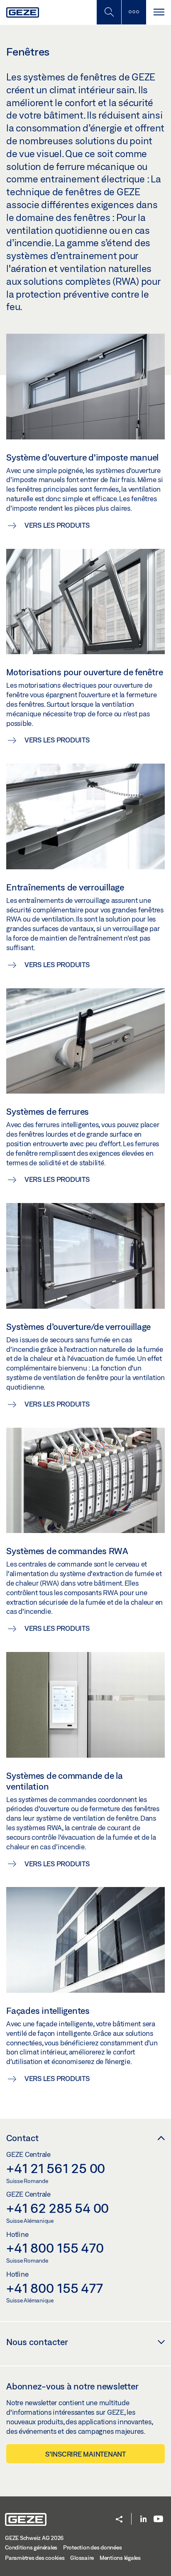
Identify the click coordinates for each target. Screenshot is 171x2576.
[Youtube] (158, 2519)
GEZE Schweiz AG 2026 (34, 2538)
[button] (119, 2520)
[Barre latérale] (134, 12)
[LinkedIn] (143, 2519)
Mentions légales (120, 2558)
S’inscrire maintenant (85, 2454)
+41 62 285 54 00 (57, 2208)
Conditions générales (31, 2547)
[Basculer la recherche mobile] (109, 12)
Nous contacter (37, 2342)
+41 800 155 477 (54, 2288)
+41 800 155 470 (55, 2248)
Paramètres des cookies (35, 2558)
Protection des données (93, 2547)
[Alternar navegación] (159, 12)
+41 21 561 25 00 (56, 2168)
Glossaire (82, 2558)
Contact (22, 2138)
